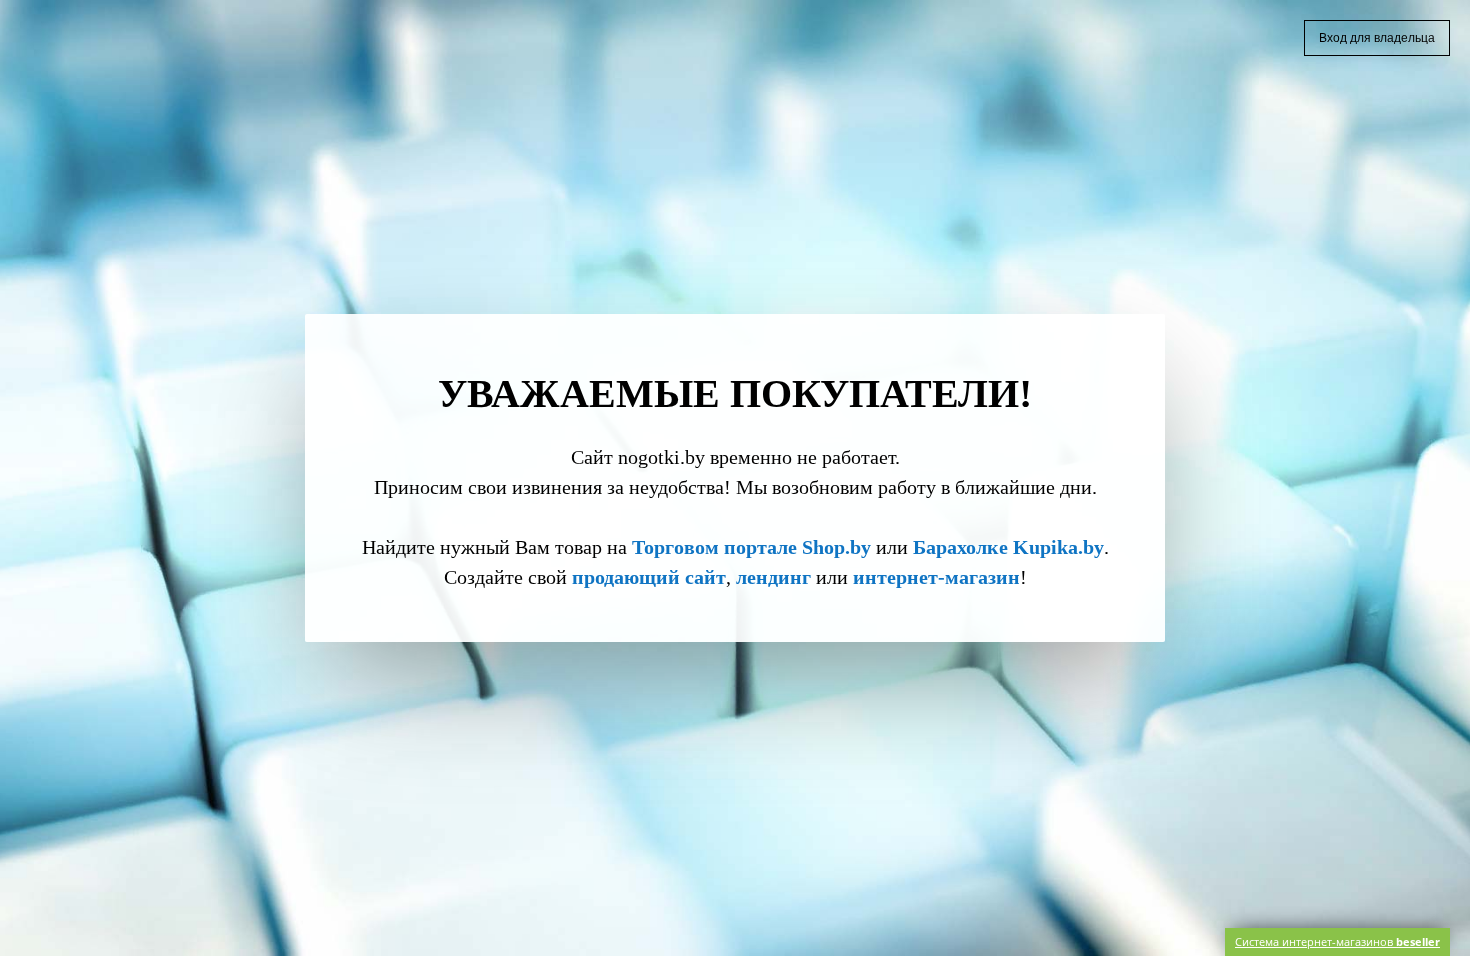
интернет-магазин (936, 577)
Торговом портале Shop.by (751, 547)
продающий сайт (649, 577)
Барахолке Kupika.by (1008, 547)
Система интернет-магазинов (1337, 941)
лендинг (773, 577)
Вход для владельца (1377, 38)
